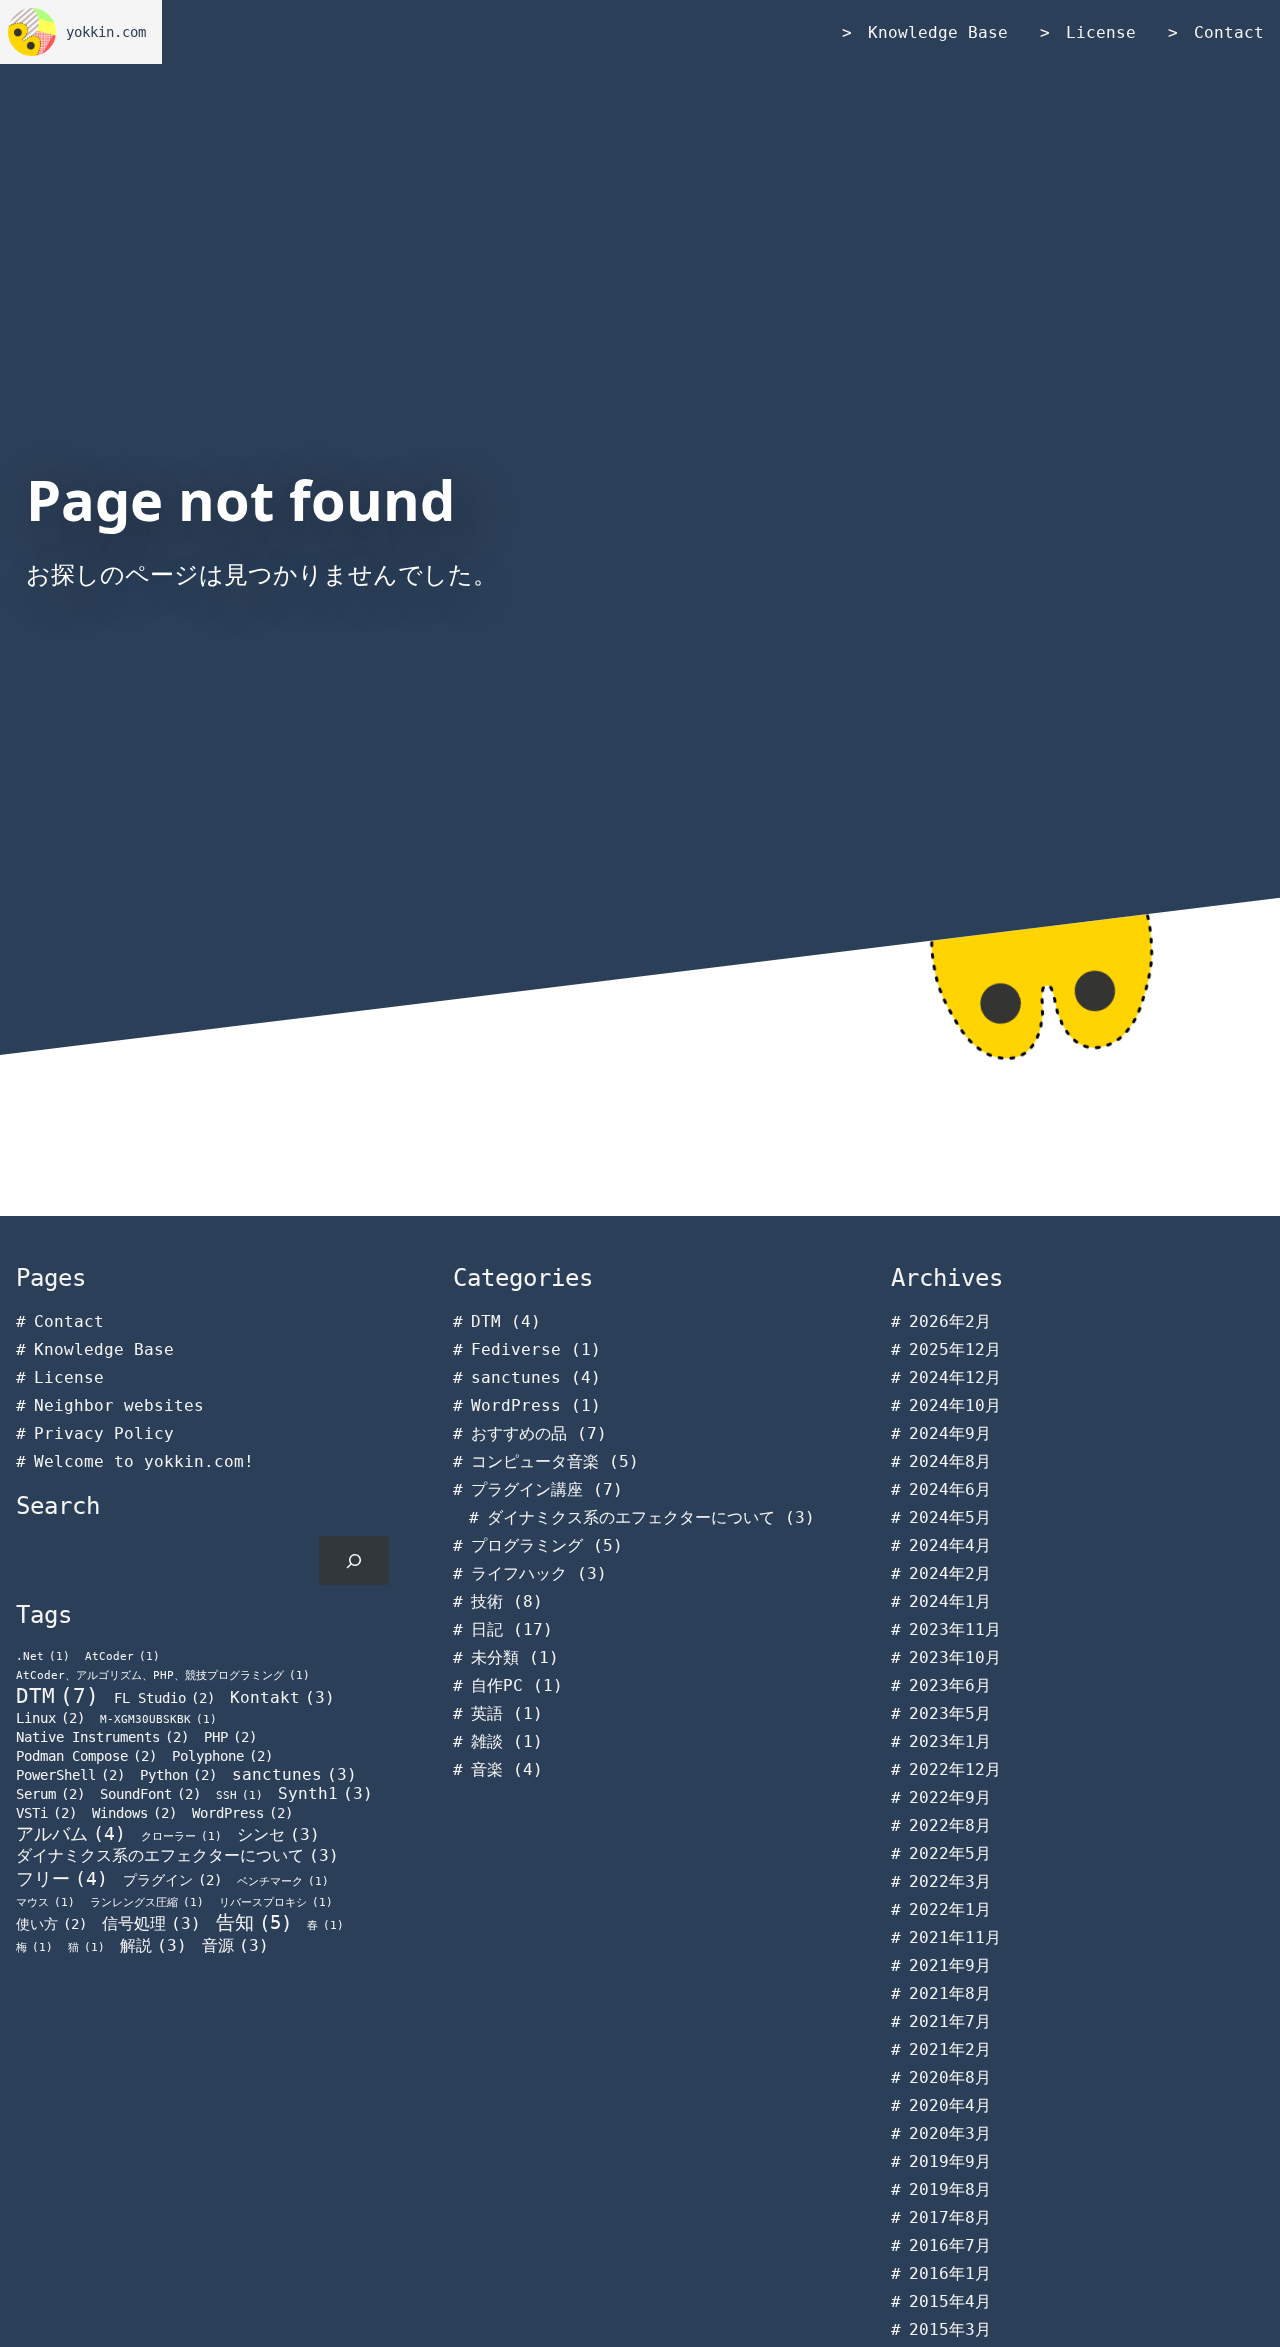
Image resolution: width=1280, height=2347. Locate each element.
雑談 (487, 1741)
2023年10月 (955, 1657)
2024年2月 (950, 1573)
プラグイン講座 (527, 1489)
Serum (50, 1794)
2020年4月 (950, 2105)
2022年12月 (955, 1769)
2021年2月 (950, 2049)
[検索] (354, 1560)
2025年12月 (955, 1349)
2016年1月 (950, 2273)
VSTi (46, 1813)
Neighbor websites (119, 1405)
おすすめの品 (519, 1433)
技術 (487, 1601)
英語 (487, 1713)
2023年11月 (955, 1629)
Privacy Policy (104, 1433)
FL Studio (164, 1698)
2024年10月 (955, 1405)
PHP (230, 1737)
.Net (43, 1656)
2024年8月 (950, 1461)
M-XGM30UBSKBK (158, 1719)
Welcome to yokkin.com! (144, 1461)
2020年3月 (950, 2133)
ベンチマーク (283, 1881)
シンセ (278, 1834)
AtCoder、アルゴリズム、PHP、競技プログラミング (163, 1675)
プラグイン (172, 1880)
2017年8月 (950, 2217)
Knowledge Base (938, 32)
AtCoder (122, 1656)
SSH (239, 1795)
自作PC (497, 1685)
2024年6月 (950, 1489)
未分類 (495, 1657)
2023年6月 (950, 1685)
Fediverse (516, 1349)
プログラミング (527, 1545)
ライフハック (519, 1573)
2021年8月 (950, 1993)
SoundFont (150, 1794)
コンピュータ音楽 (535, 1461)
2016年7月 (950, 2245)
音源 (235, 1945)
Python (178, 1775)
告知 (254, 1922)
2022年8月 (950, 1825)
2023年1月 (950, 1741)
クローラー (181, 1836)
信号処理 (151, 1923)
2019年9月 (950, 2161)
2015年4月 (950, 2301)
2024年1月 (950, 1601)
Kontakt (282, 1697)
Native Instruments (102, 1737)
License (1101, 32)
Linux (50, 1718)
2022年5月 (950, 1853)
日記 (487, 1629)
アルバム (71, 1834)
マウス (45, 1902)
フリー (62, 1879)
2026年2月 (950, 1321)
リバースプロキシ (276, 1902)
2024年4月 (950, 1545)
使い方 (51, 1924)
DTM (57, 1695)
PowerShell (70, 1775)
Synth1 (325, 1793)
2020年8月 (950, 2077)
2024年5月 (950, 1517)
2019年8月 (950, 2189)
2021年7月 (950, 2021)
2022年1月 (950, 1909)
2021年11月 (955, 1937)
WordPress (242, 1813)
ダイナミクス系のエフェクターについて (177, 1855)
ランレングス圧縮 (147, 1902)
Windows (134, 1813)
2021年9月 (950, 1965)
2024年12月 (955, 1377)
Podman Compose (86, 1756)
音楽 (487, 1769)
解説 (153, 1945)
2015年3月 (950, 2329)
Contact (1229, 32)
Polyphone (222, 1756)
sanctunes (294, 1774)
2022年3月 (950, 1881)
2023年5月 (950, 1713)
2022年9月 (950, 1797)
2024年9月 (950, 1433)
